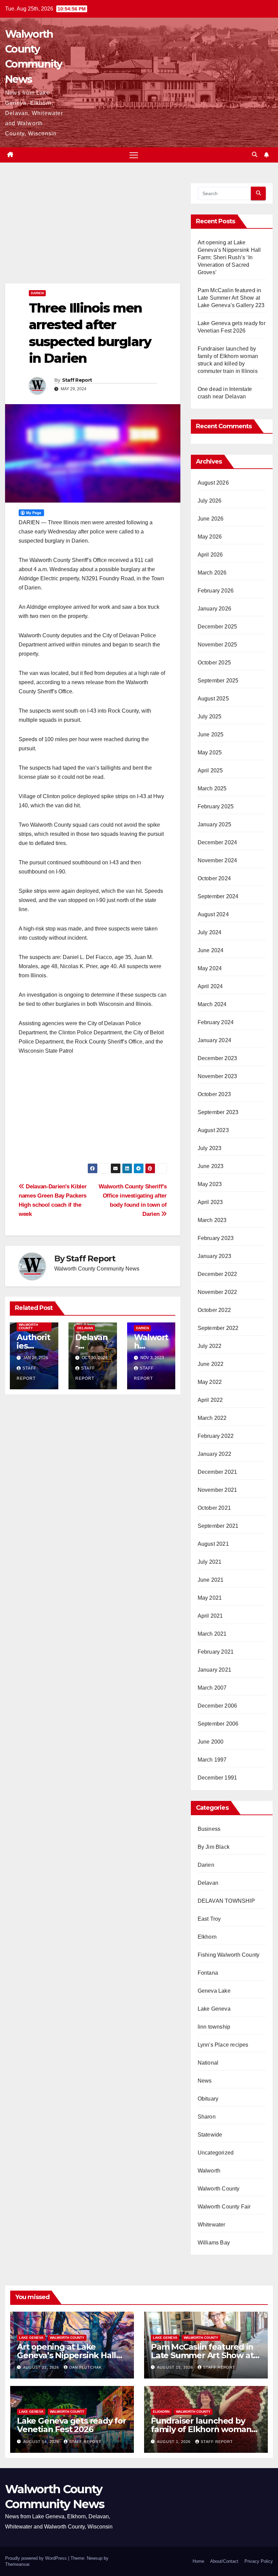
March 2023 (212, 1220)
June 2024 (211, 950)
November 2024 (217, 860)
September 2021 (218, 1526)
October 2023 (214, 1094)
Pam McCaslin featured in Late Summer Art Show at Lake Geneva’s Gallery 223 (231, 298)
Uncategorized (216, 2153)
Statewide (210, 2135)
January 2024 (214, 1040)
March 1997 (212, 1760)
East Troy (209, 1919)
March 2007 (212, 1688)
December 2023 (217, 1058)
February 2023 (216, 1238)
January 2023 (214, 1256)
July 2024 (210, 932)
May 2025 (210, 753)
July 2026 (210, 501)
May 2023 (210, 1184)
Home (198, 2561)
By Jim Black (214, 1847)
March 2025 (212, 788)
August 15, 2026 (176, 2367)
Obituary (208, 2099)
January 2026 (214, 609)
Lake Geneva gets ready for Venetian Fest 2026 (72, 2425)
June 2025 (211, 735)
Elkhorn (207, 1937)
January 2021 (214, 1670)
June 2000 (211, 1742)
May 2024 (210, 968)
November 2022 (217, 1292)
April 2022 (210, 1400)
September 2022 (218, 1328)
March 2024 (212, 1004)
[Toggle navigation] (134, 155)
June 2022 (211, 1364)
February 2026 (216, 591)
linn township (214, 2027)
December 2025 (217, 627)
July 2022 (210, 1346)
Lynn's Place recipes (223, 2045)
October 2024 (214, 878)
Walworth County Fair (224, 2207)
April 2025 (210, 770)
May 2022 (210, 1382)
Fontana (208, 1973)
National (208, 2063)
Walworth (209, 2171)
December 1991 (217, 1778)
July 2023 (210, 1148)
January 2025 (214, 824)
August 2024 (213, 914)
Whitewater (212, 2225)
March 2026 (212, 573)
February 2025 (216, 806)
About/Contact (224, 2561)
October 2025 (214, 663)
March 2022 (212, 1418)
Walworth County (28, 1326)
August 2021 (213, 1544)
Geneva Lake (214, 1991)
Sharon (207, 2117)
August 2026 (213, 483)
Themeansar (17, 2564)
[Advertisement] (93, 233)
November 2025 (217, 645)
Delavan (85, 1328)
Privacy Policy (259, 2561)
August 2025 (213, 699)
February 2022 (216, 1436)
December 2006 (217, 1706)
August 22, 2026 (42, 2367)
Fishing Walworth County (229, 1955)
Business (209, 1829)
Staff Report (77, 380)
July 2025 (210, 717)
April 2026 (210, 555)
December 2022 (217, 1274)
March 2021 (212, 1634)
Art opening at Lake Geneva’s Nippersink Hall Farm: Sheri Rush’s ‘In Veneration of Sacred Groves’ (229, 257)
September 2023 (218, 1112)
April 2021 (210, 1616)
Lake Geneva (214, 2009)
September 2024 (218, 896)
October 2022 (214, 1310)
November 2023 (217, 1076)
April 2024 (210, 986)
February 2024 (216, 1022)
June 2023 (211, 1166)
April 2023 (210, 1202)
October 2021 (214, 1508)
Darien (37, 293)
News (205, 2081)
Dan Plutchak (85, 2367)
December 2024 (217, 842)
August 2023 (213, 1130)
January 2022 (214, 1454)
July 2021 (210, 1562)
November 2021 (217, 1490)
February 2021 (216, 1652)
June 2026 (211, 519)
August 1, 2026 (174, 2442)
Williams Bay (214, 2243)
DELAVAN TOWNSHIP (226, 1901)
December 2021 (217, 1472)
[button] (255, 155)
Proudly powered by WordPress (37, 2558)
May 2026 (210, 537)
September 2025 (218, 681)
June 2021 (211, 1580)
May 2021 (210, 1598)
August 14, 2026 (42, 2442)
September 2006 (218, 1724)
